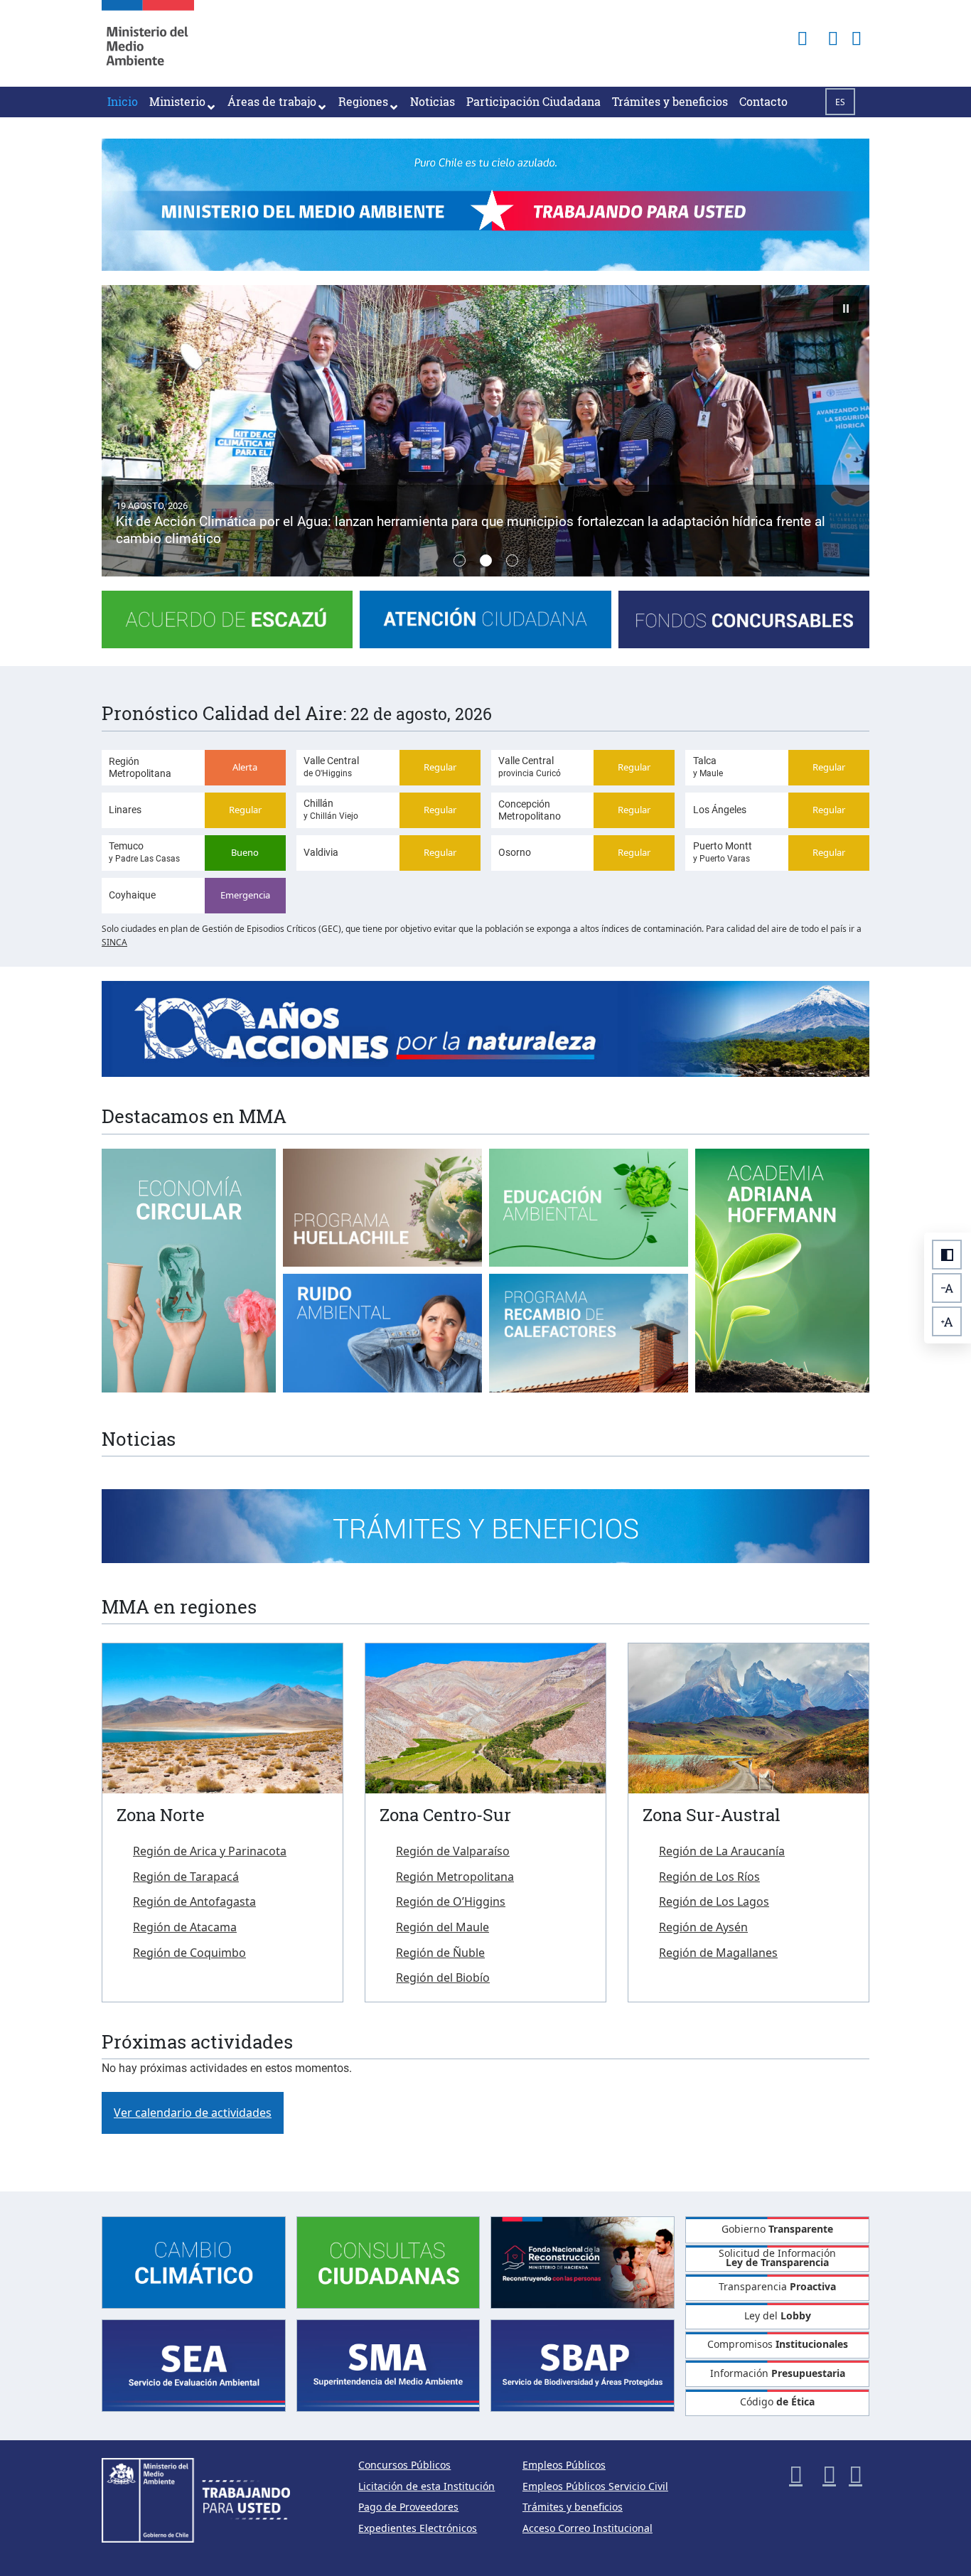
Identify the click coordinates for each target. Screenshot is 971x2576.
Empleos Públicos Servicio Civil (595, 2486)
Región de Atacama (185, 1927)
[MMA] (148, 43)
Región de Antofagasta (194, 1901)
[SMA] (388, 2365)
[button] (485, 431)
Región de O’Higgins (451, 1901)
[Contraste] (947, 1255)
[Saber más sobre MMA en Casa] (227, 627)
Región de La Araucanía (722, 1851)
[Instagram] (833, 38)
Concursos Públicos (404, 2465)
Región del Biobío (443, 1977)
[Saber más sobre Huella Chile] (382, 1157)
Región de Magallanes (718, 1953)
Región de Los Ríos (709, 1877)
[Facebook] (803, 38)
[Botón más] (947, 1321)
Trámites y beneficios (573, 2507)
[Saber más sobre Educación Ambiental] (589, 1157)
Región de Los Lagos (714, 1901)
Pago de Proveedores (408, 2507)
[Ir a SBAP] (583, 2365)
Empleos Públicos (564, 2465)
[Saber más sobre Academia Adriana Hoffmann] (782, 1157)
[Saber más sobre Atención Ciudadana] (485, 627)
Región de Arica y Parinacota (210, 1851)
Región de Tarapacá (186, 1877)
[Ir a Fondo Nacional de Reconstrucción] (583, 2261)
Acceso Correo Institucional (588, 2528)
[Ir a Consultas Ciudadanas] (388, 2261)
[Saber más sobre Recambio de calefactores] (589, 1282)
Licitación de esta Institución (427, 2486)
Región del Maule (442, 1927)
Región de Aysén (703, 1927)
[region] (485, 431)
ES (840, 102)
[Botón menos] (947, 1288)
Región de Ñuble (440, 1953)
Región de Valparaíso (453, 1851)
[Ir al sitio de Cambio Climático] (194, 2261)
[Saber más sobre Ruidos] (382, 1282)
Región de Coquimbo (189, 1953)
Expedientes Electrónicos (418, 2528)
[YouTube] (857, 38)
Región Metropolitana (455, 1877)
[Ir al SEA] (194, 2365)
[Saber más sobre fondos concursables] (744, 627)
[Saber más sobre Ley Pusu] (189, 1157)
